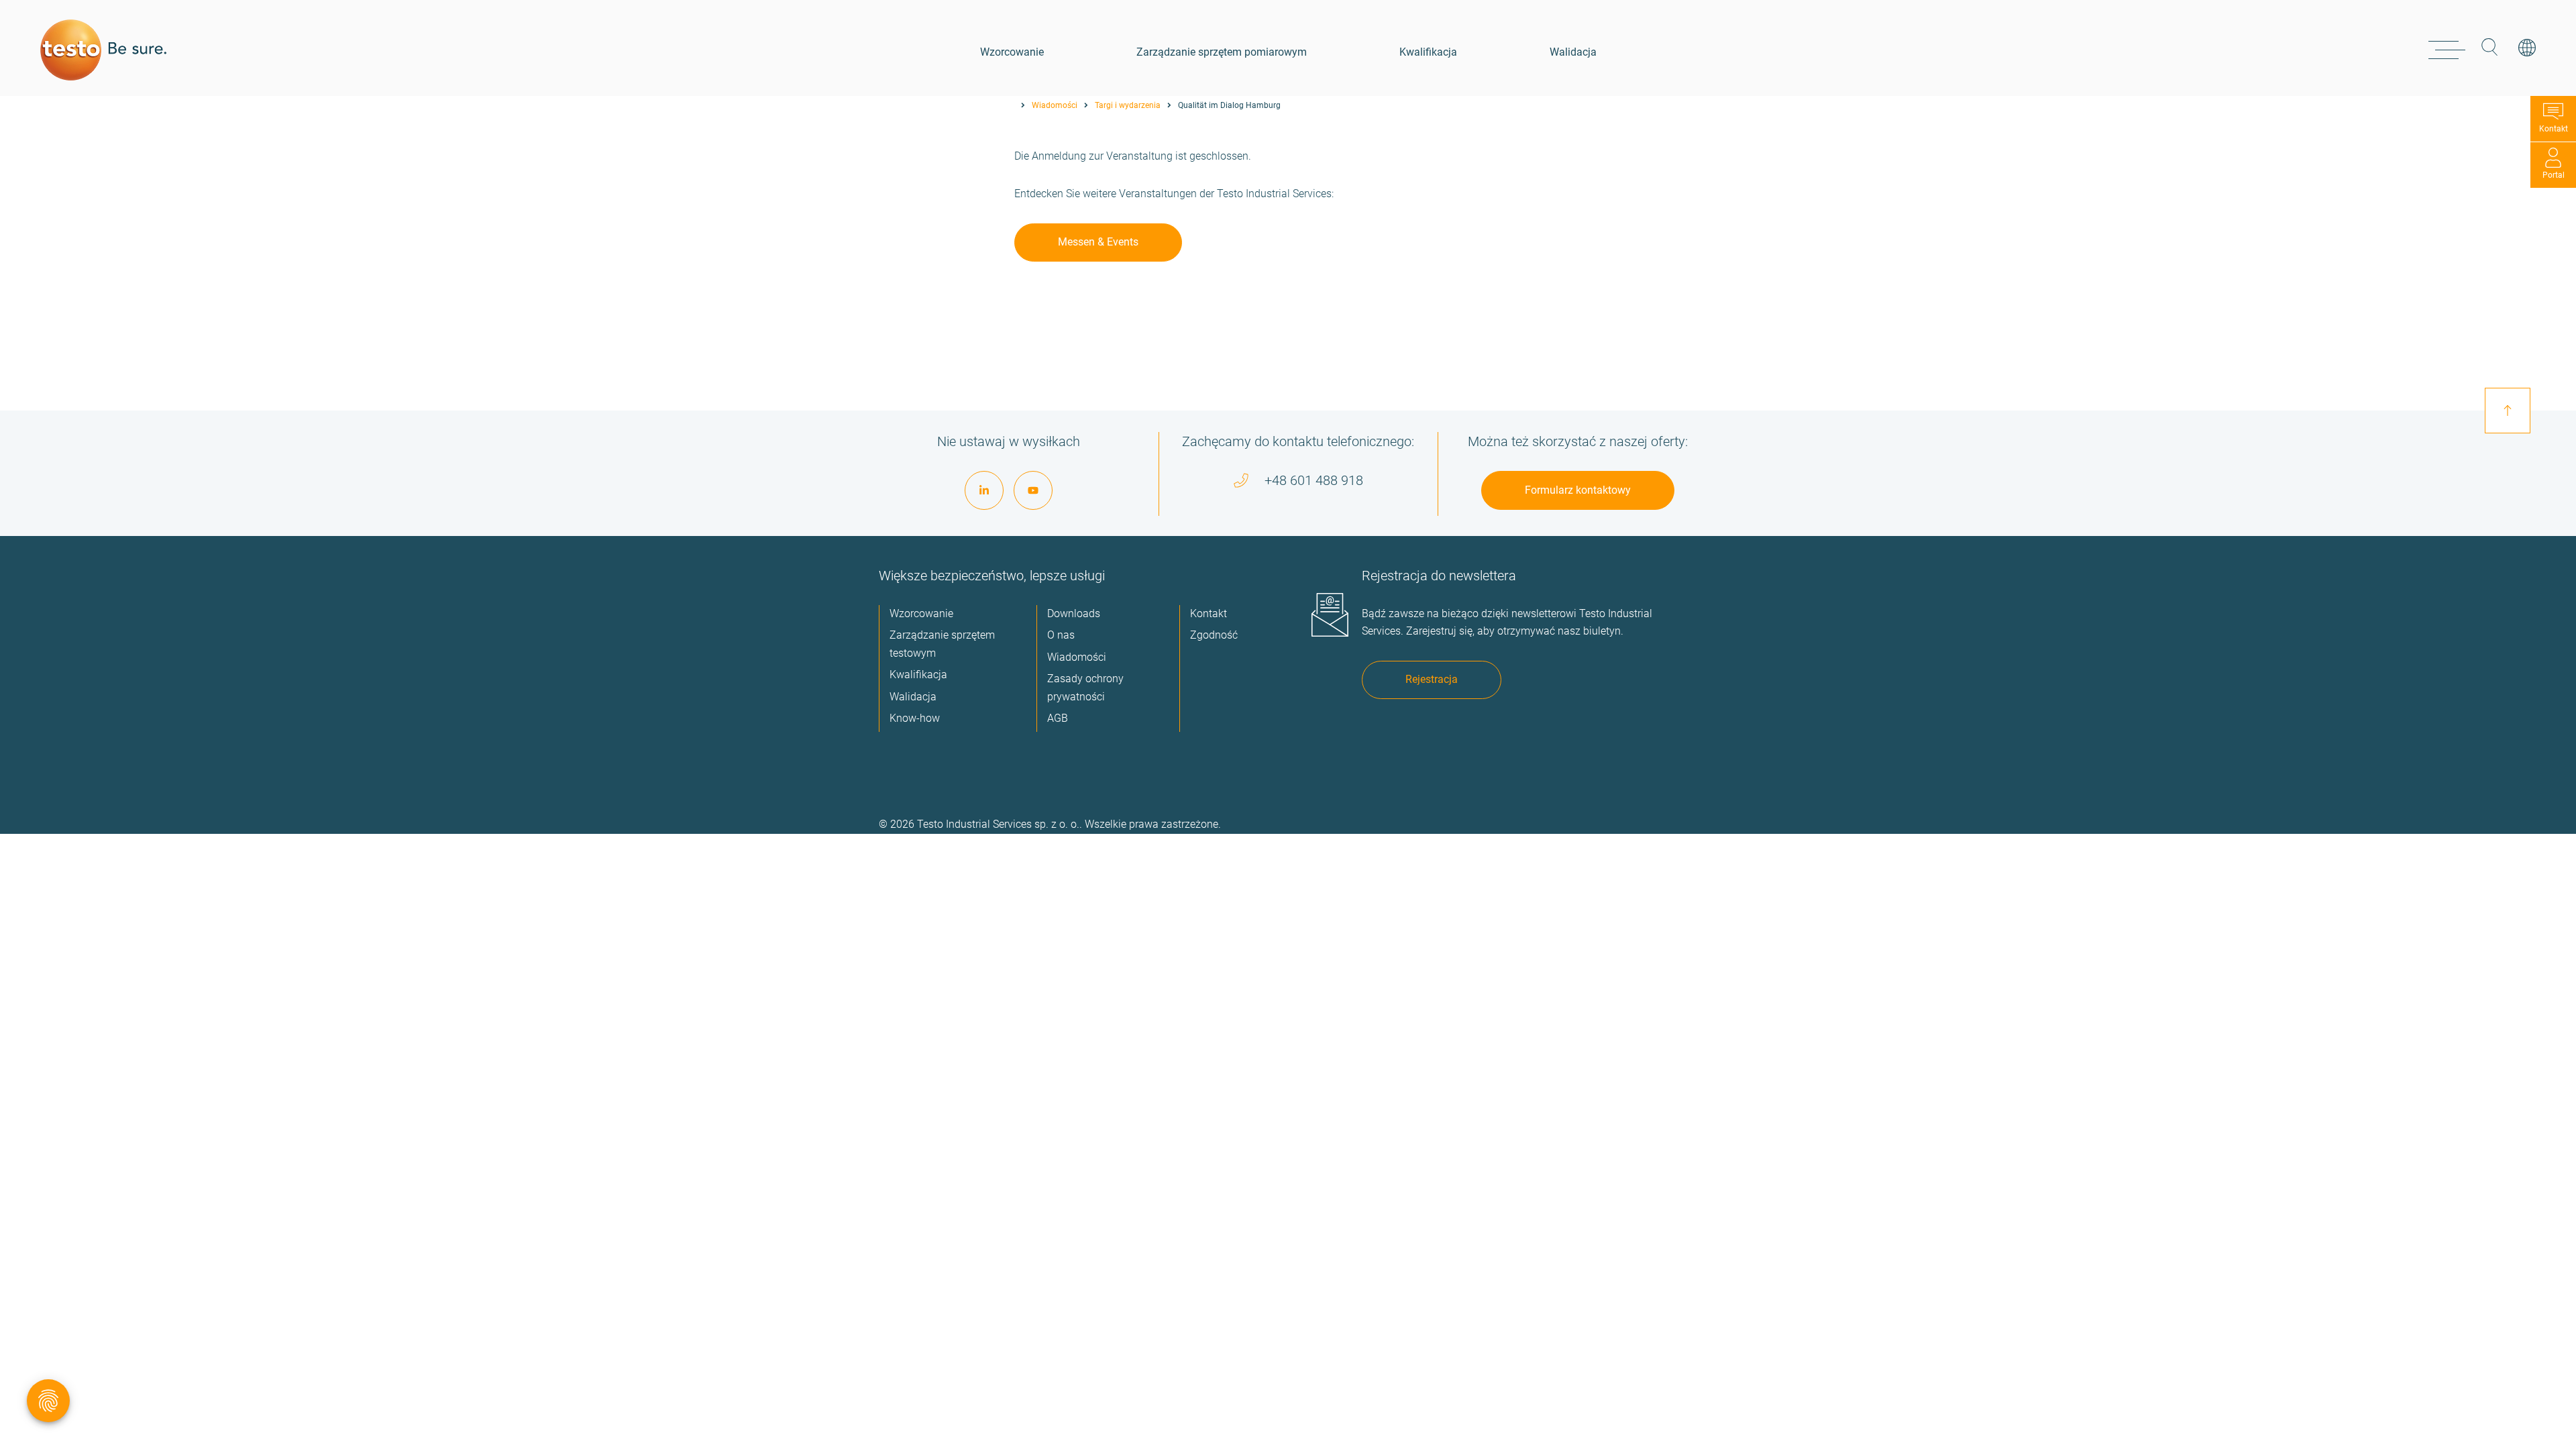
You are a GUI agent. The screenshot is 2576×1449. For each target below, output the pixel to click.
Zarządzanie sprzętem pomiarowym (1222, 52)
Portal (2554, 175)
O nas (1061, 635)
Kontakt (2554, 129)
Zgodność (1214, 635)
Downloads (1074, 613)
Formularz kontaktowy (1578, 490)
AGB (1058, 718)
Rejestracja (1432, 679)
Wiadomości (1055, 105)
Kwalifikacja (1428, 52)
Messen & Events (1098, 242)
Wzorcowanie (1012, 52)
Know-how (915, 718)
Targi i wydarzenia (1128, 105)
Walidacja (1573, 52)
